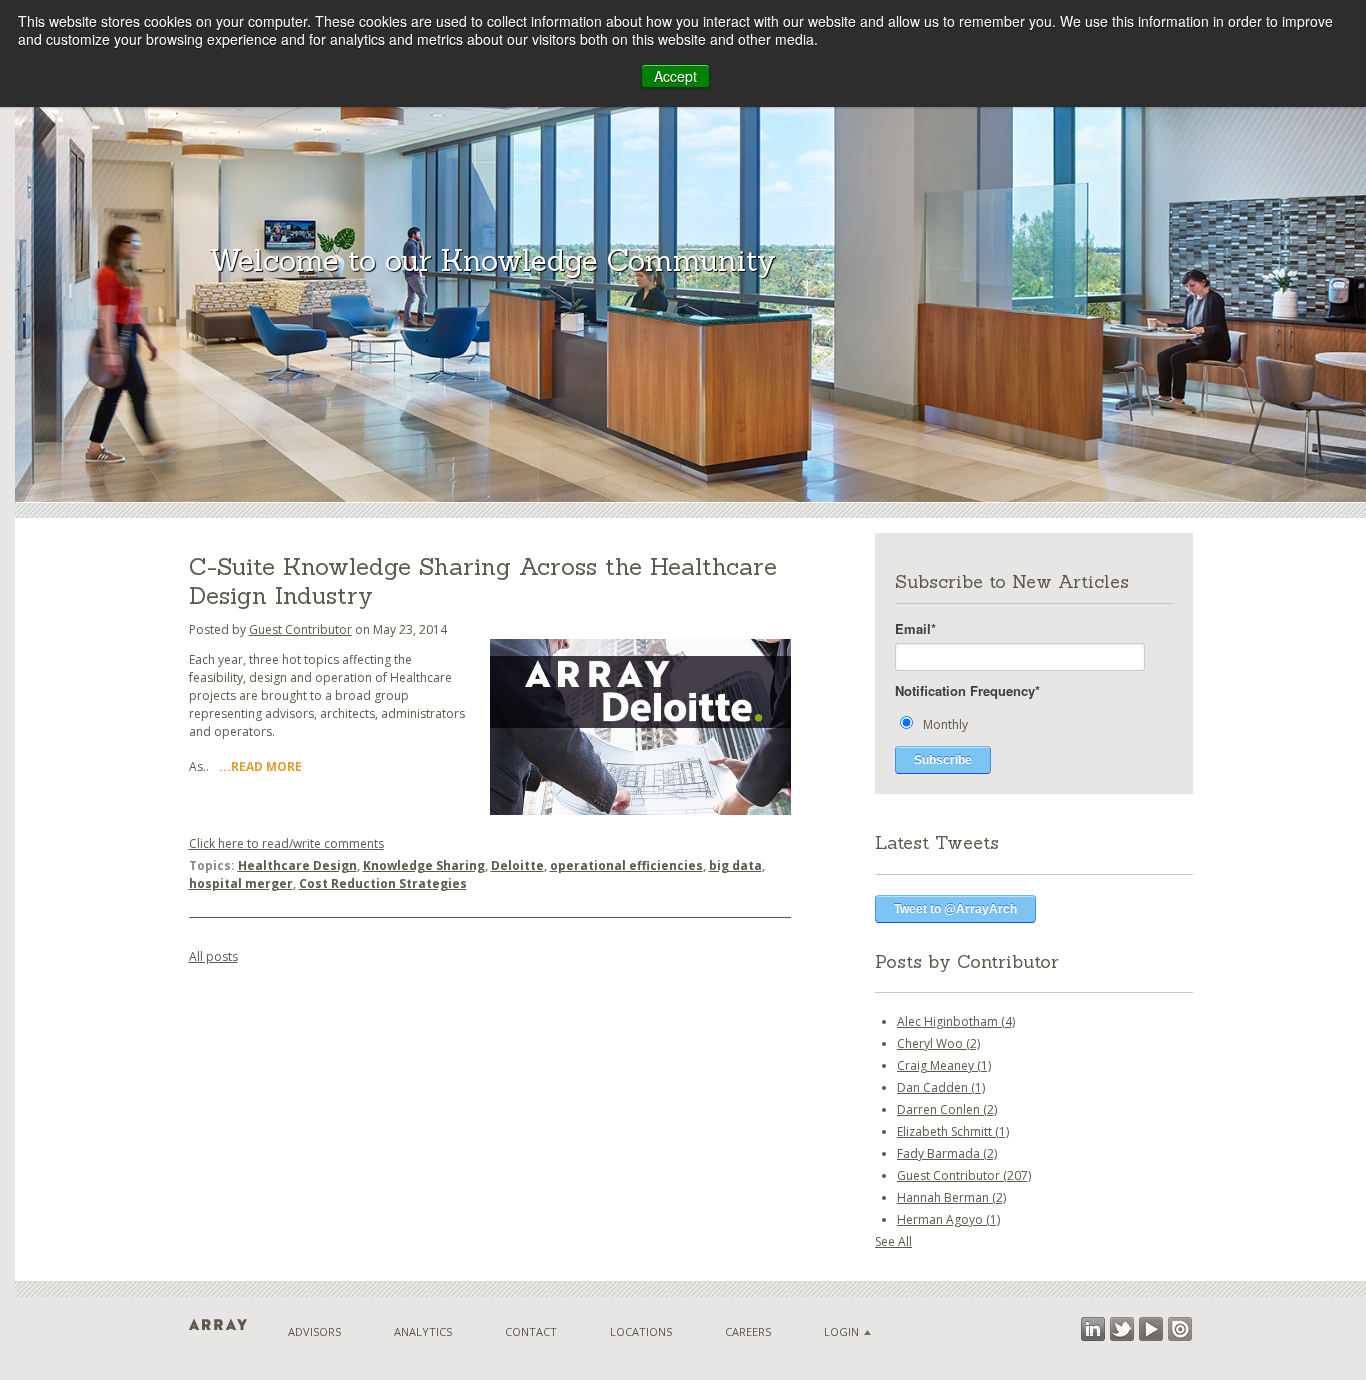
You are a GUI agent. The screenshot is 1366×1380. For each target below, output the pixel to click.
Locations (641, 1331)
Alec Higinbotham (956, 1021)
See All (893, 1241)
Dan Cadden (941, 1087)
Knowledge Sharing (424, 865)
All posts (213, 956)
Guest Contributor (300, 629)
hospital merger (241, 883)
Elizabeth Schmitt (953, 1131)
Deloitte (517, 865)
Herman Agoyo (948, 1219)
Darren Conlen (947, 1109)
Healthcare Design (297, 865)
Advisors (314, 1331)
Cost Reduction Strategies (383, 883)
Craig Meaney (944, 1065)
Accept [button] (675, 76)
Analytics (423, 1331)
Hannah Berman (951, 1197)
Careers (748, 1331)
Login (841, 1331)
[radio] (1034, 723)
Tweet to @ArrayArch (955, 909)
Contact (531, 1331)
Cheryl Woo (938, 1043)
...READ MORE (260, 766)
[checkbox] (1034, 723)
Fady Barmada (947, 1153)
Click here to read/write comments (286, 843)
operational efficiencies (626, 865)
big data (735, 865)
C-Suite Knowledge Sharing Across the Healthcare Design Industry (483, 581)
